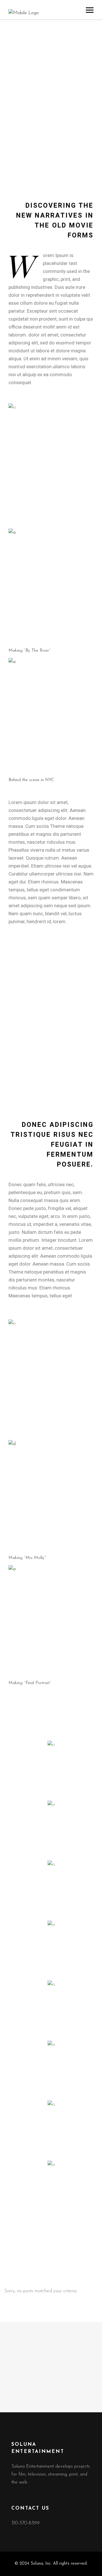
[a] (51, 587)
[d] (51, 1496)
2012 (18, 1014)
